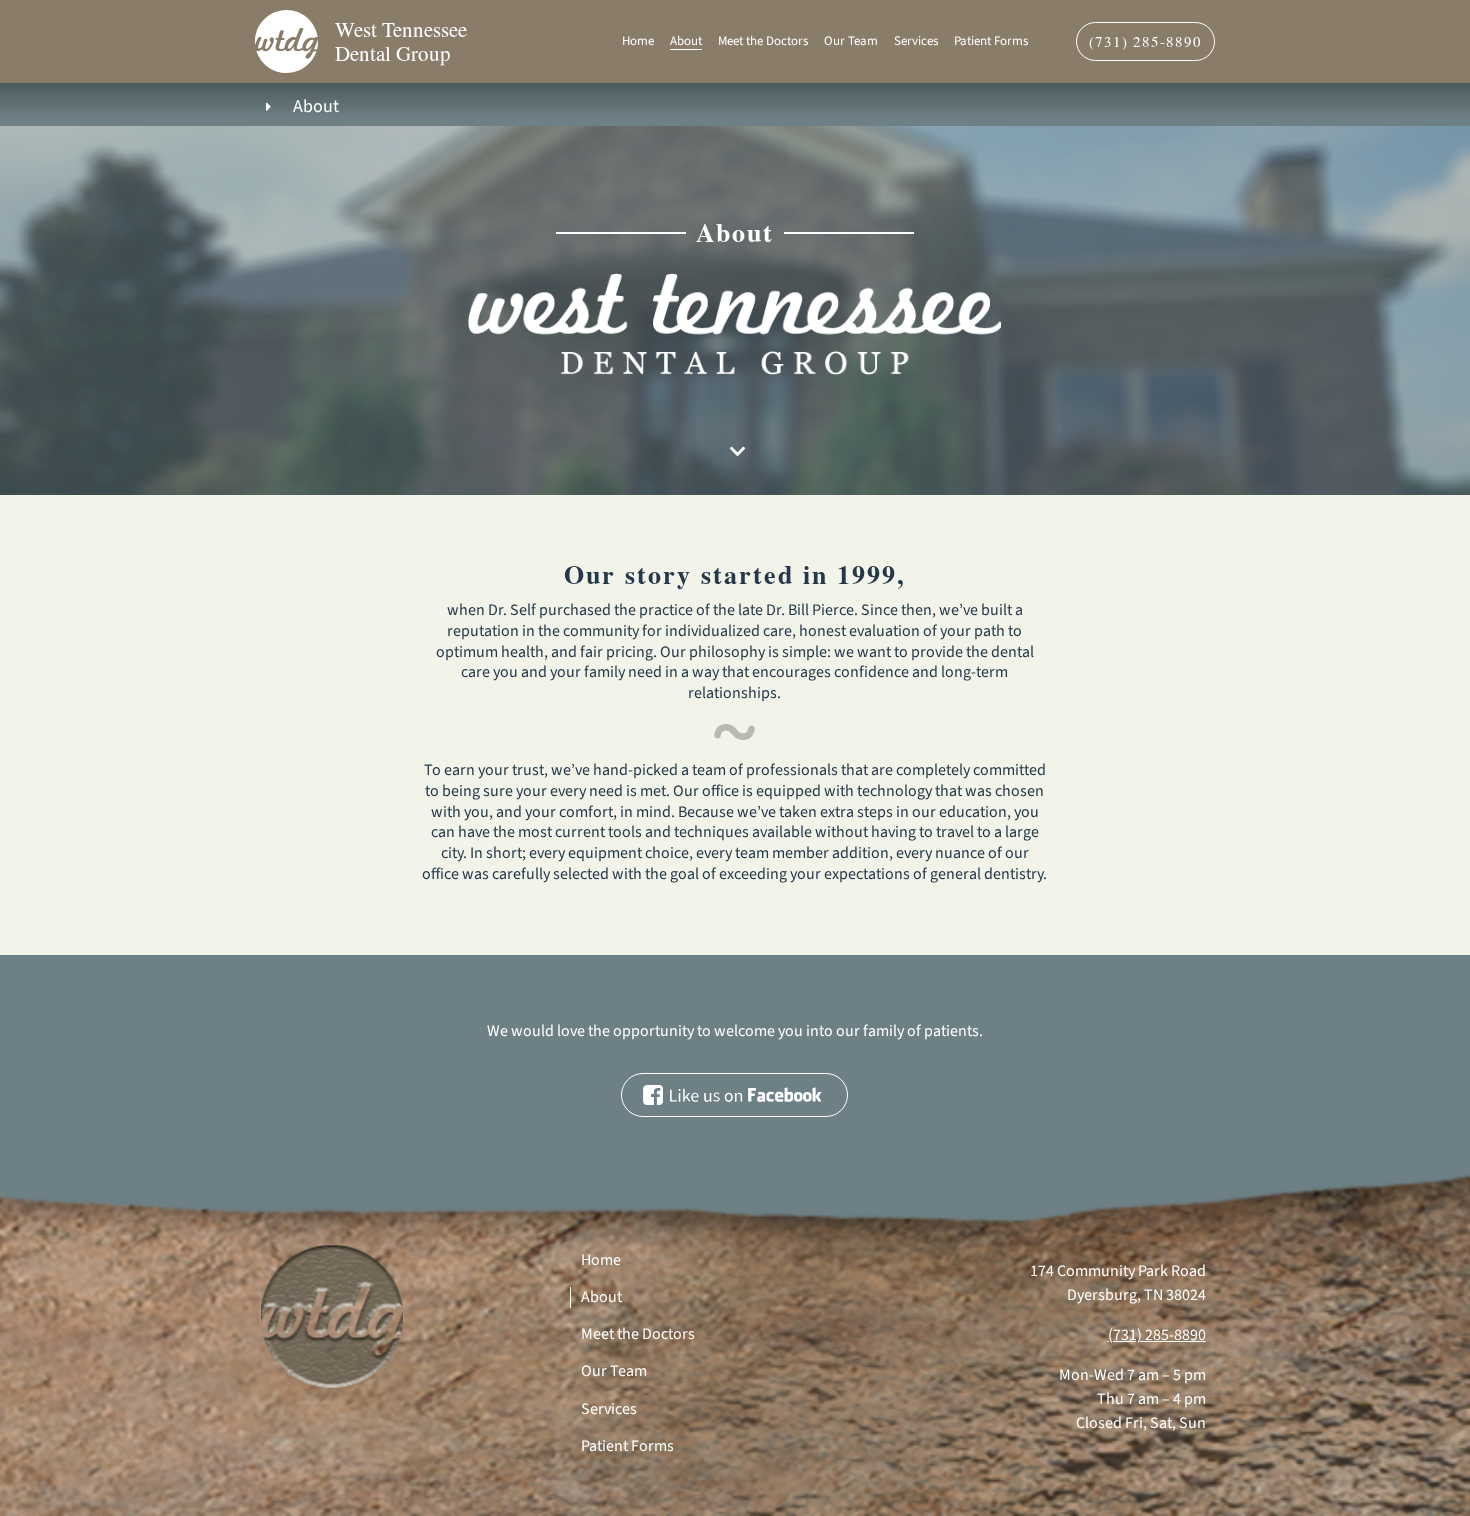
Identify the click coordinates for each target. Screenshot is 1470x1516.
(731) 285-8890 (1157, 1335)
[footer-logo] (332, 1243)
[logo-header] (286, 18)
